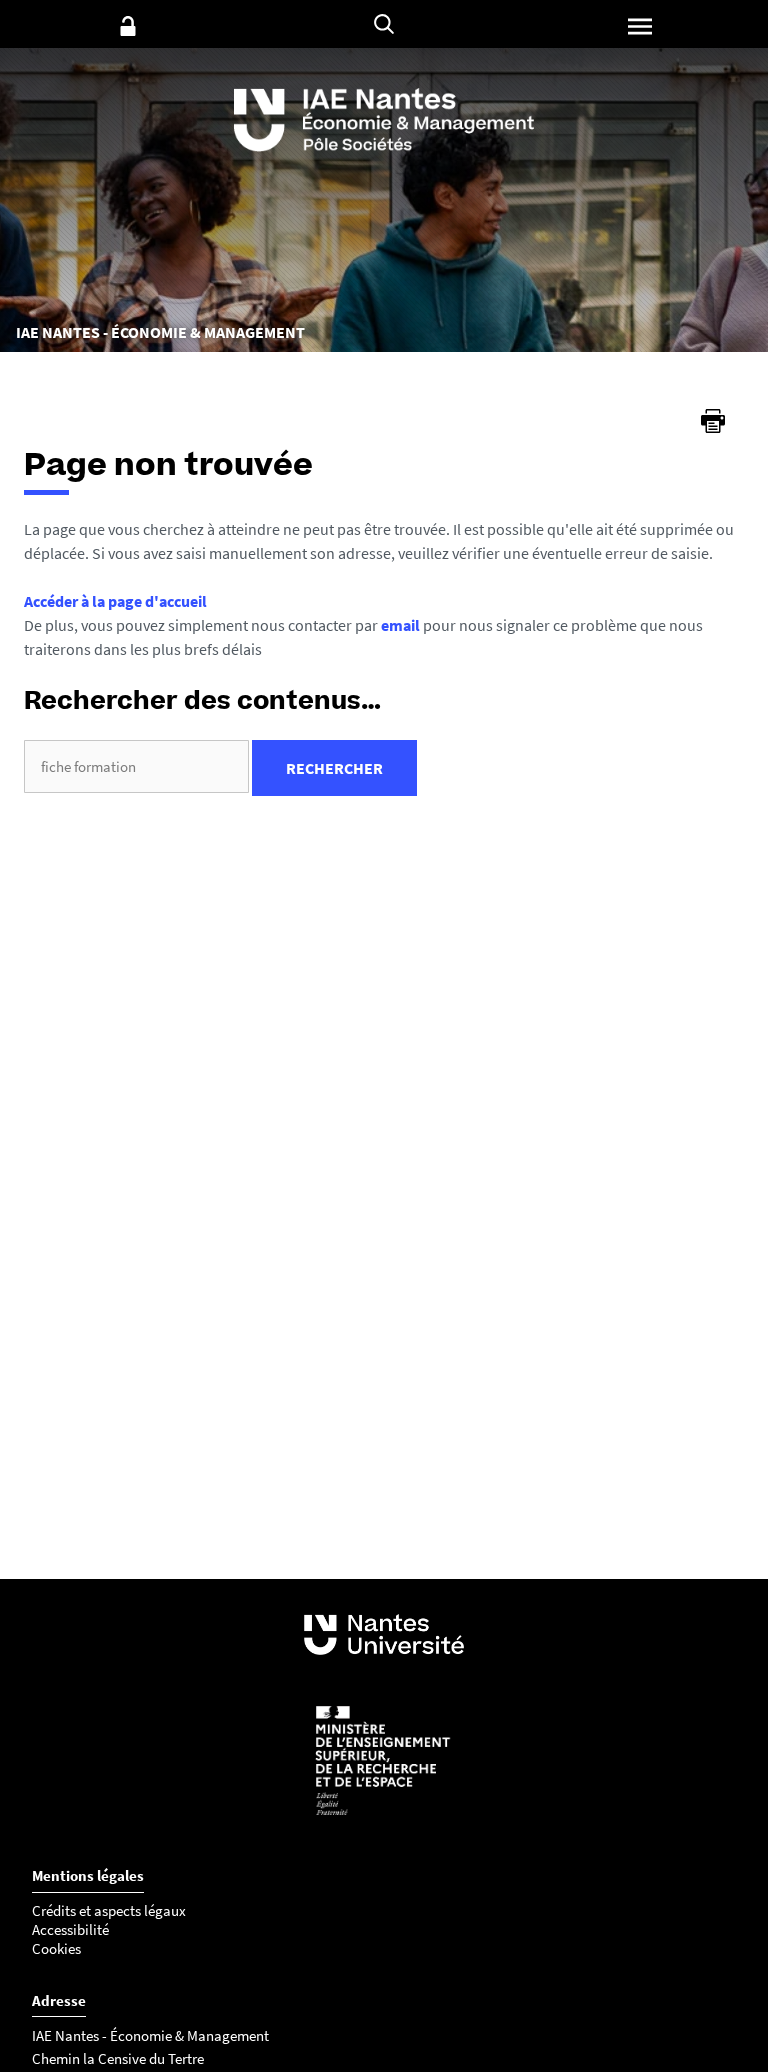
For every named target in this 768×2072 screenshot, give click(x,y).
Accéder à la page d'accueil (115, 601)
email (400, 625)
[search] (136, 766)
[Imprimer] (713, 421)
